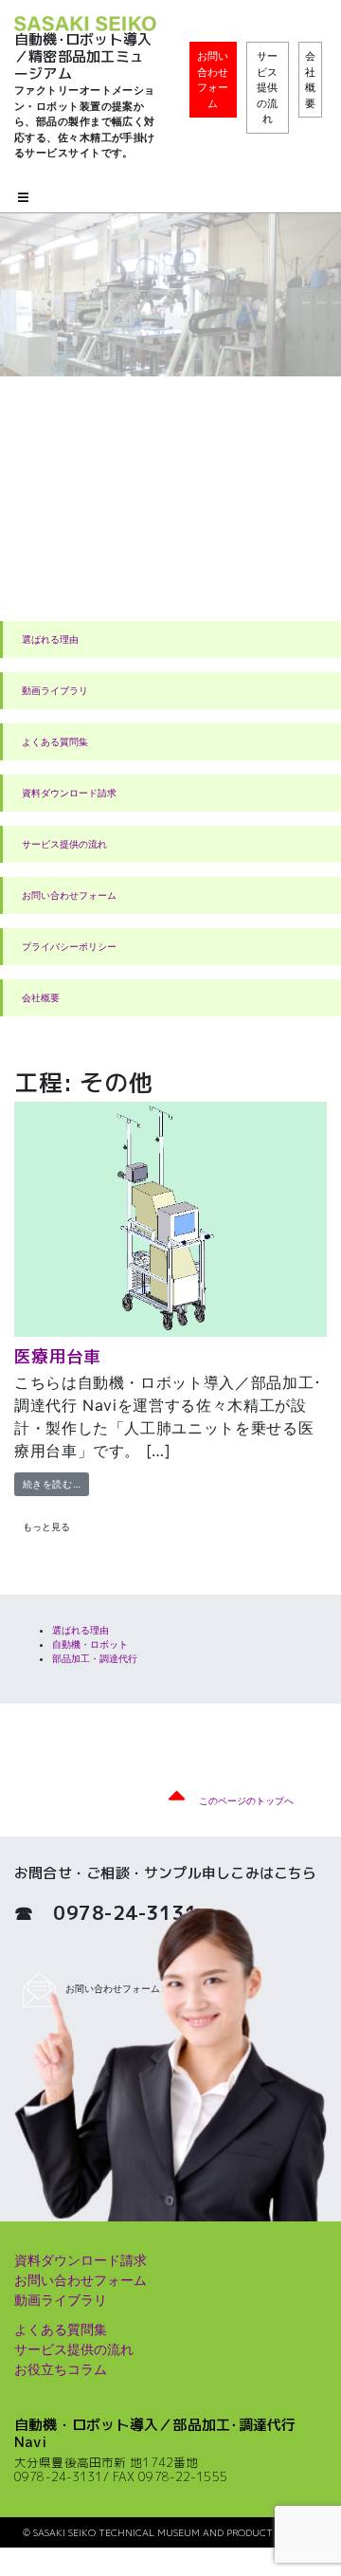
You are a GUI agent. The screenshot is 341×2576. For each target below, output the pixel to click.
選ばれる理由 (50, 639)
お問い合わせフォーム (213, 80)
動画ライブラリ (55, 690)
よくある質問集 (55, 741)
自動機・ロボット (90, 1644)
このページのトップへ (246, 1800)
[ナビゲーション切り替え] (23, 199)
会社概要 (310, 80)
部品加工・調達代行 (95, 1658)
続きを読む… (56, 1483)
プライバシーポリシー (69, 946)
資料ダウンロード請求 (69, 793)
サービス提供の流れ (267, 87)
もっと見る (46, 1526)
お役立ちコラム (61, 2369)
